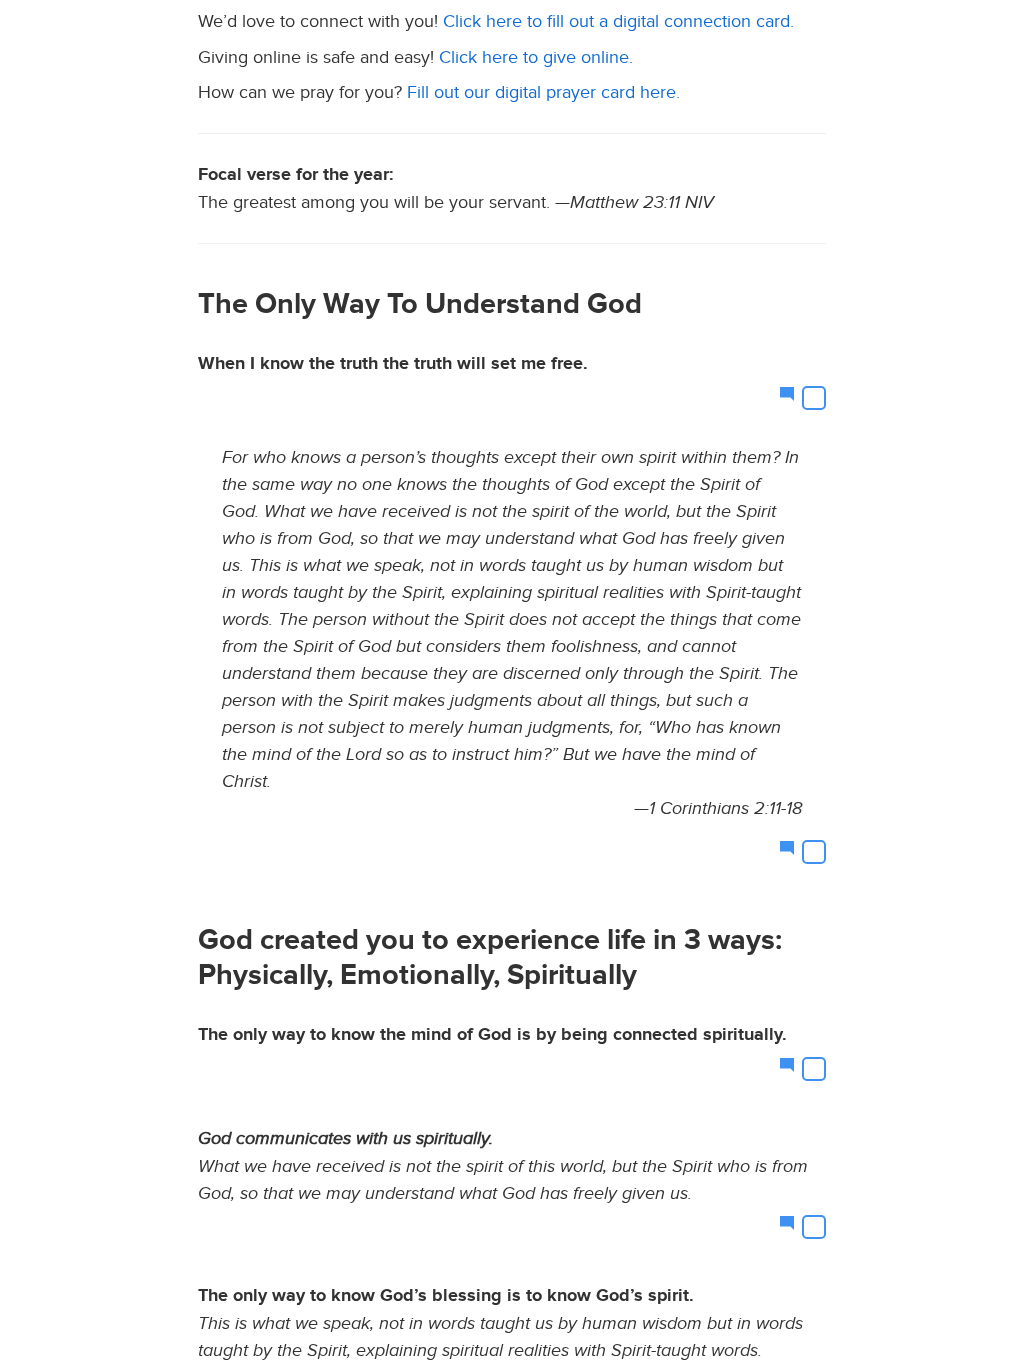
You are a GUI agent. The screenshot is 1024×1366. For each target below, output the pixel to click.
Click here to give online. (536, 57)
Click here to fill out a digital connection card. (618, 21)
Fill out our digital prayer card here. (543, 92)
